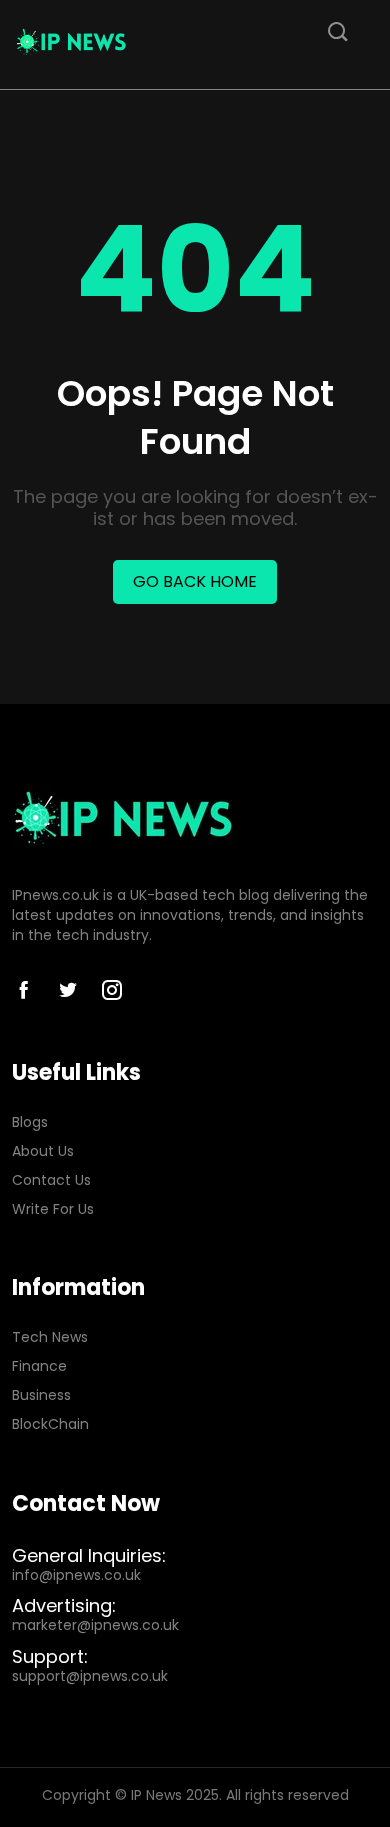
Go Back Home (195, 581)
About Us (43, 1151)
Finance (39, 1366)
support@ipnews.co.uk (90, 1676)
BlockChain (50, 1424)
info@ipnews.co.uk (76, 1575)
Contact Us (51, 1180)
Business (41, 1395)
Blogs (30, 1122)
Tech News (50, 1337)
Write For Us (53, 1209)
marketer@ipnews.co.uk (95, 1625)
